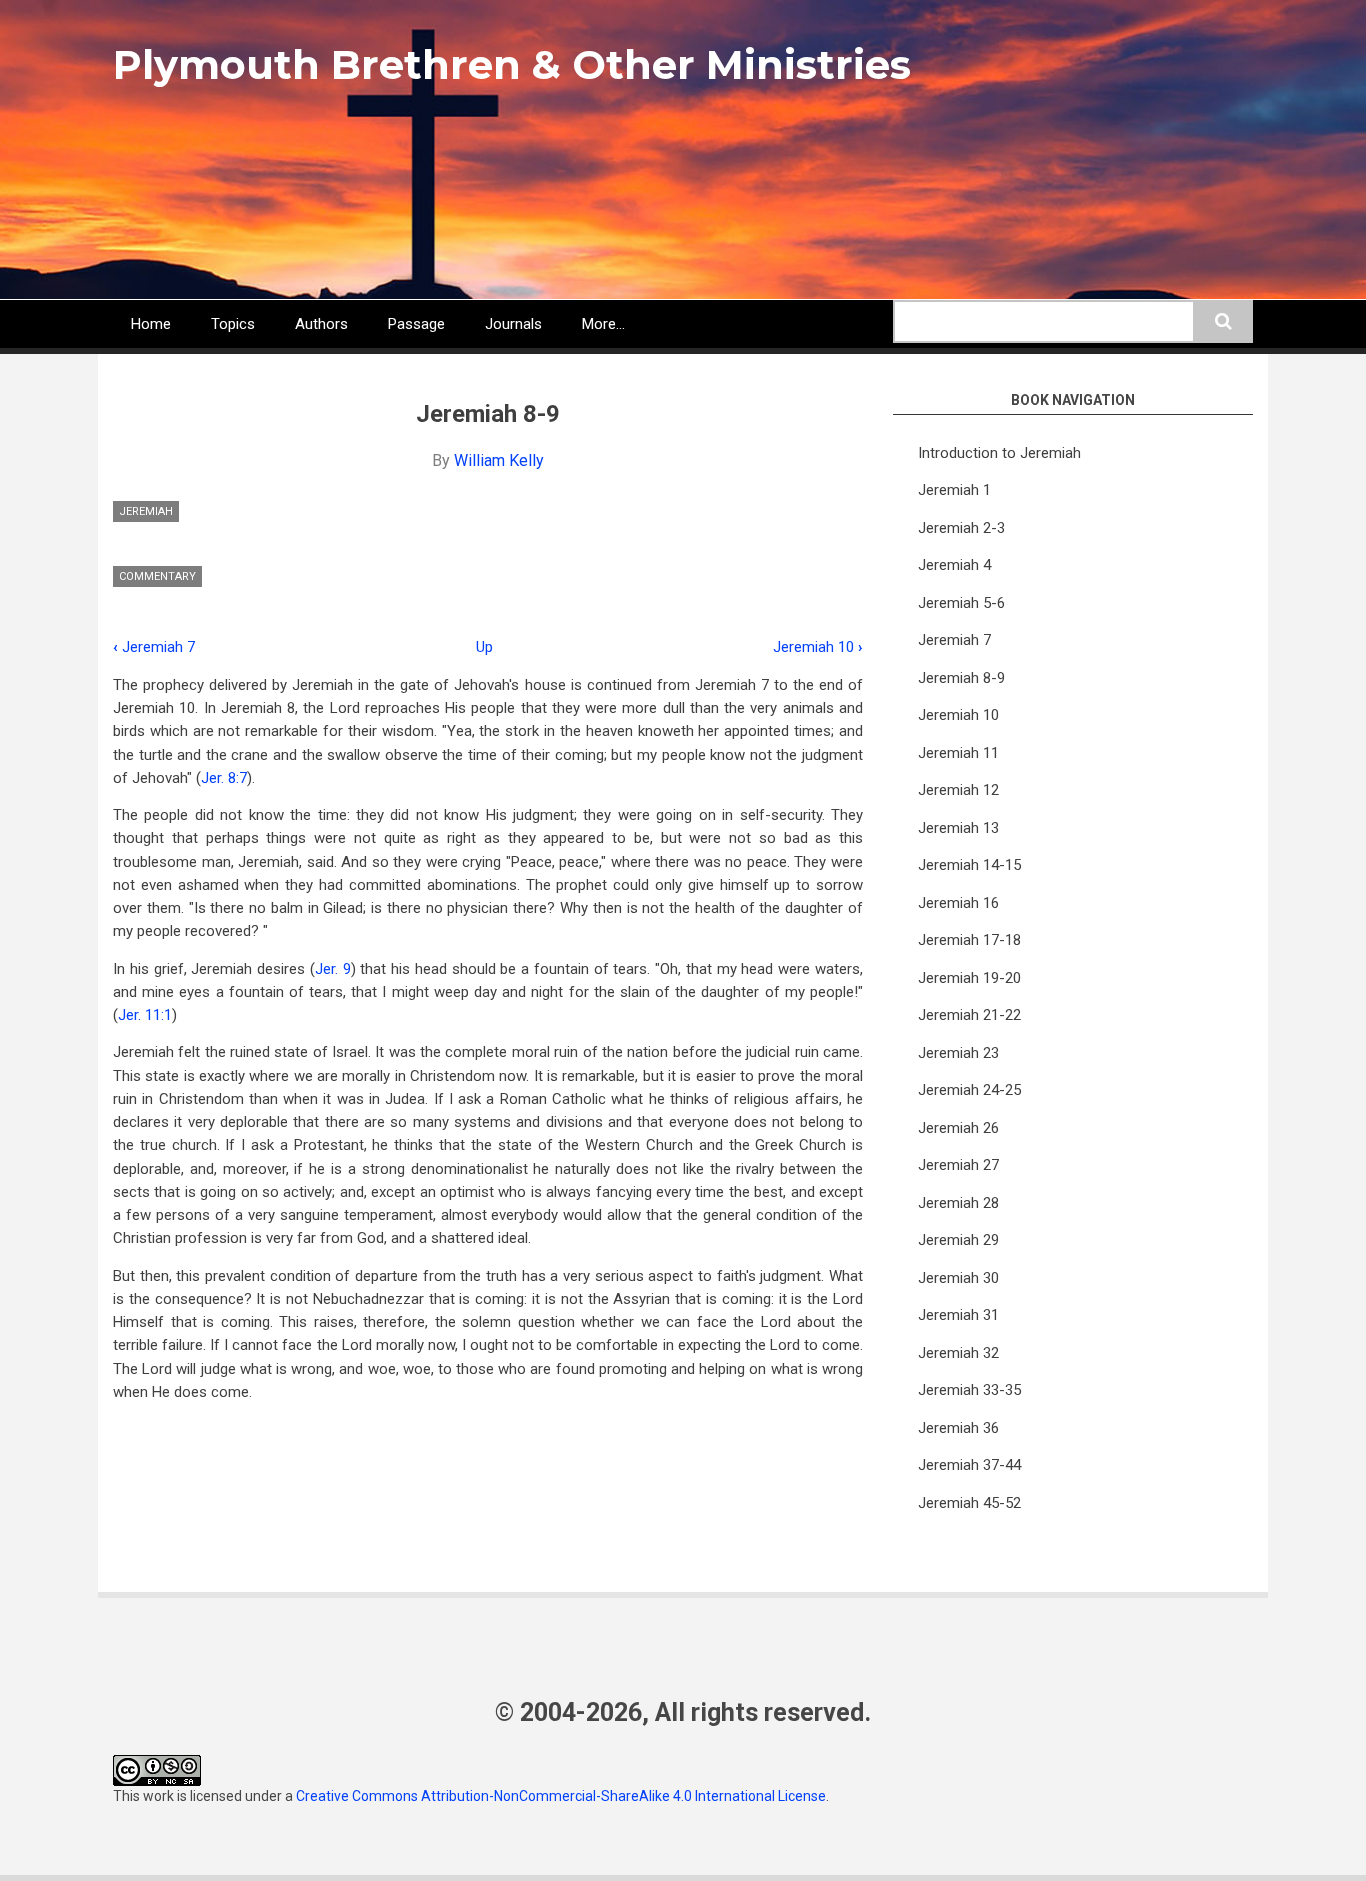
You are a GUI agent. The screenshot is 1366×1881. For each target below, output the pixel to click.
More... (603, 324)
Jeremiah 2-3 (961, 528)
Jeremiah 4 (954, 565)
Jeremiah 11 (958, 753)
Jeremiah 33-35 (969, 1390)
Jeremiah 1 (954, 490)
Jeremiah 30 (958, 1278)
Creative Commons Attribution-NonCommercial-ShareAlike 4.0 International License (561, 1796)
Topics (233, 324)
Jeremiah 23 (958, 1053)
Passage (416, 324)
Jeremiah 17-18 (969, 940)
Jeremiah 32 (958, 1353)
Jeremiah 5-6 (961, 603)
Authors (321, 324)
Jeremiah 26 (958, 1128)
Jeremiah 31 (958, 1315)
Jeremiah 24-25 (969, 1090)
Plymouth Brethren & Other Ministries (512, 64)
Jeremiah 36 (958, 1428)
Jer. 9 (333, 969)
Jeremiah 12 (958, 790)
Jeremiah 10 (818, 647)
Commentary (157, 576)
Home (151, 324)
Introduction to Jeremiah (999, 453)
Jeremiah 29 (958, 1240)
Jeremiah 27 (958, 1165)
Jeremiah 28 (958, 1203)
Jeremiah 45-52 (969, 1503)
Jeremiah (146, 511)
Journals (513, 324)
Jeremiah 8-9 (961, 678)
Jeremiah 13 (958, 828)
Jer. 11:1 (145, 1015)
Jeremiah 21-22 (969, 1015)
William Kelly (499, 460)
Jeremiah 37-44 (969, 1465)
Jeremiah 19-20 (969, 978)
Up (484, 647)
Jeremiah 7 (154, 647)
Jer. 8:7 (224, 778)
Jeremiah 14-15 (969, 865)
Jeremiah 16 (958, 903)
